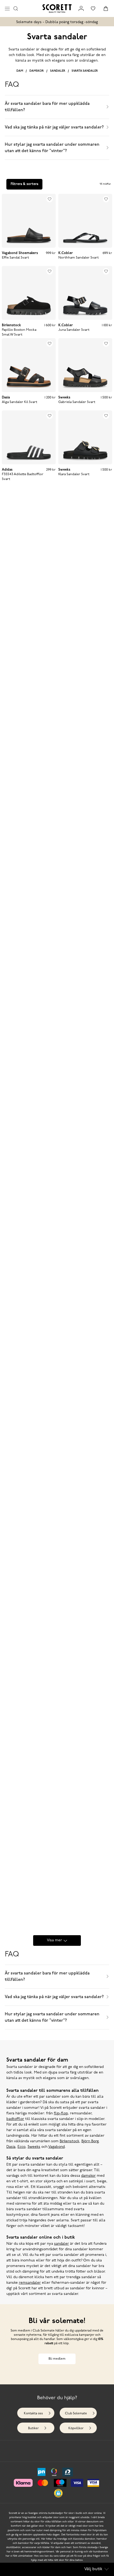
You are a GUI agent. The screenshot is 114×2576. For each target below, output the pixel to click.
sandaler (62, 2244)
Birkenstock (69, 2141)
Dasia (11, 2147)
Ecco (21, 2147)
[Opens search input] (16, 8)
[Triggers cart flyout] (106, 8)
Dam (20, 71)
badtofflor (15, 2119)
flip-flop (61, 2113)
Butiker (33, 2428)
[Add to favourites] (50, 199)
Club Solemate (76, 2414)
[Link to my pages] (81, 8)
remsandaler (30, 2283)
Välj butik (93, 2569)
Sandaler (58, 71)
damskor (88, 2176)
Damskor (37, 71)
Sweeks (34, 2147)
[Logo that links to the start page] (57, 8)
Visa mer (54, 1940)
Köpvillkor (76, 2428)
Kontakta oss (33, 2414)
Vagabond (56, 2147)
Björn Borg (90, 2141)
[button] (58, 2493)
